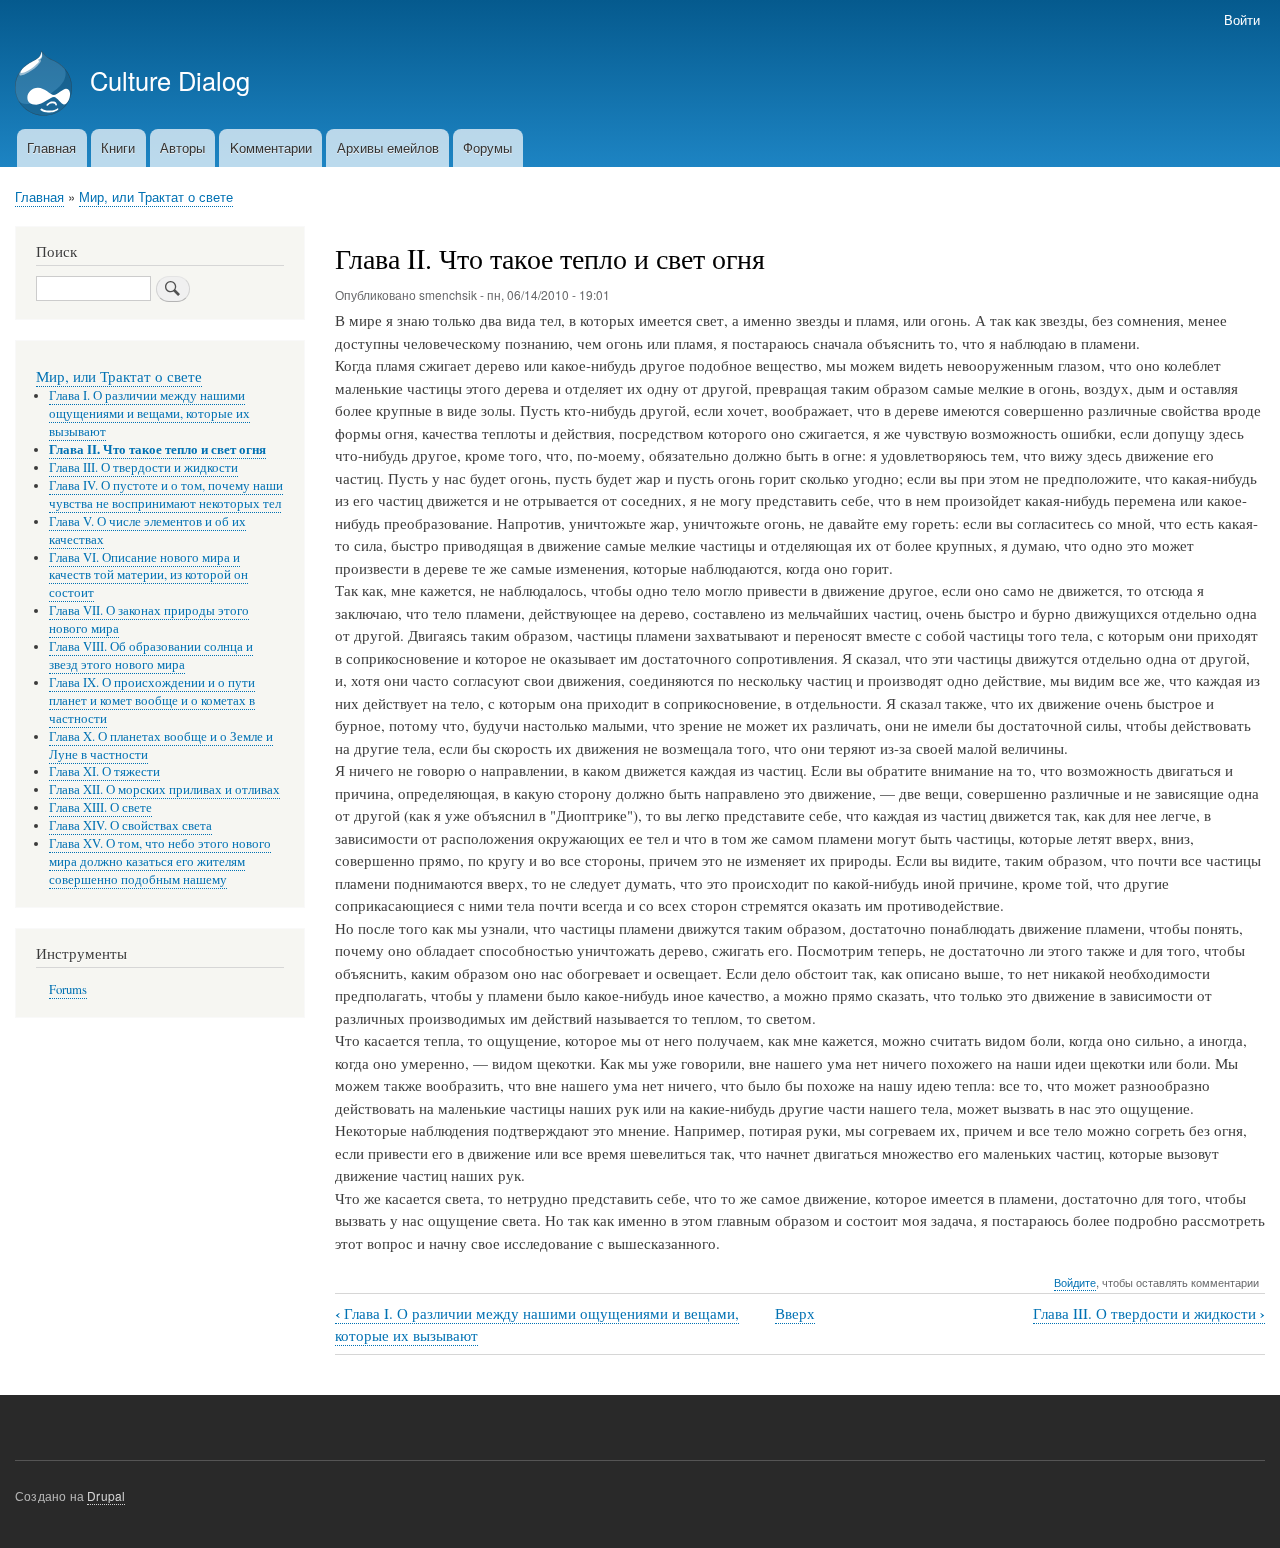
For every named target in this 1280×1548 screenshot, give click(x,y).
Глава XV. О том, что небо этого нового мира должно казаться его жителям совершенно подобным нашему (160, 861)
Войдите (1075, 1282)
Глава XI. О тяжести (104, 771)
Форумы (487, 147)
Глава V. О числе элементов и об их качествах (147, 530)
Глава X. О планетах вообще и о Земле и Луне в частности (161, 745)
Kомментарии (271, 147)
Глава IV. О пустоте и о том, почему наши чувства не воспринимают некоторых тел (166, 494)
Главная (51, 147)
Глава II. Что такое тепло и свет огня (157, 449)
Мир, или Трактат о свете (156, 196)
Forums (68, 989)
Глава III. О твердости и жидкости (1149, 1313)
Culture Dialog (170, 80)
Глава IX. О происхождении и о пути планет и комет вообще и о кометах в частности (152, 700)
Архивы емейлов (388, 147)
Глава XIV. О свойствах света (130, 825)
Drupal (106, 1495)
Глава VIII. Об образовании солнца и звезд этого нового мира (151, 655)
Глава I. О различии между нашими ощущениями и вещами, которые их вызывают (149, 413)
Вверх (795, 1313)
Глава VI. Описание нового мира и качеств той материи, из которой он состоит (148, 575)
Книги (118, 147)
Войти (1242, 19)
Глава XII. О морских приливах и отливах (164, 789)
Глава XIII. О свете (100, 807)
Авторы (182, 147)
